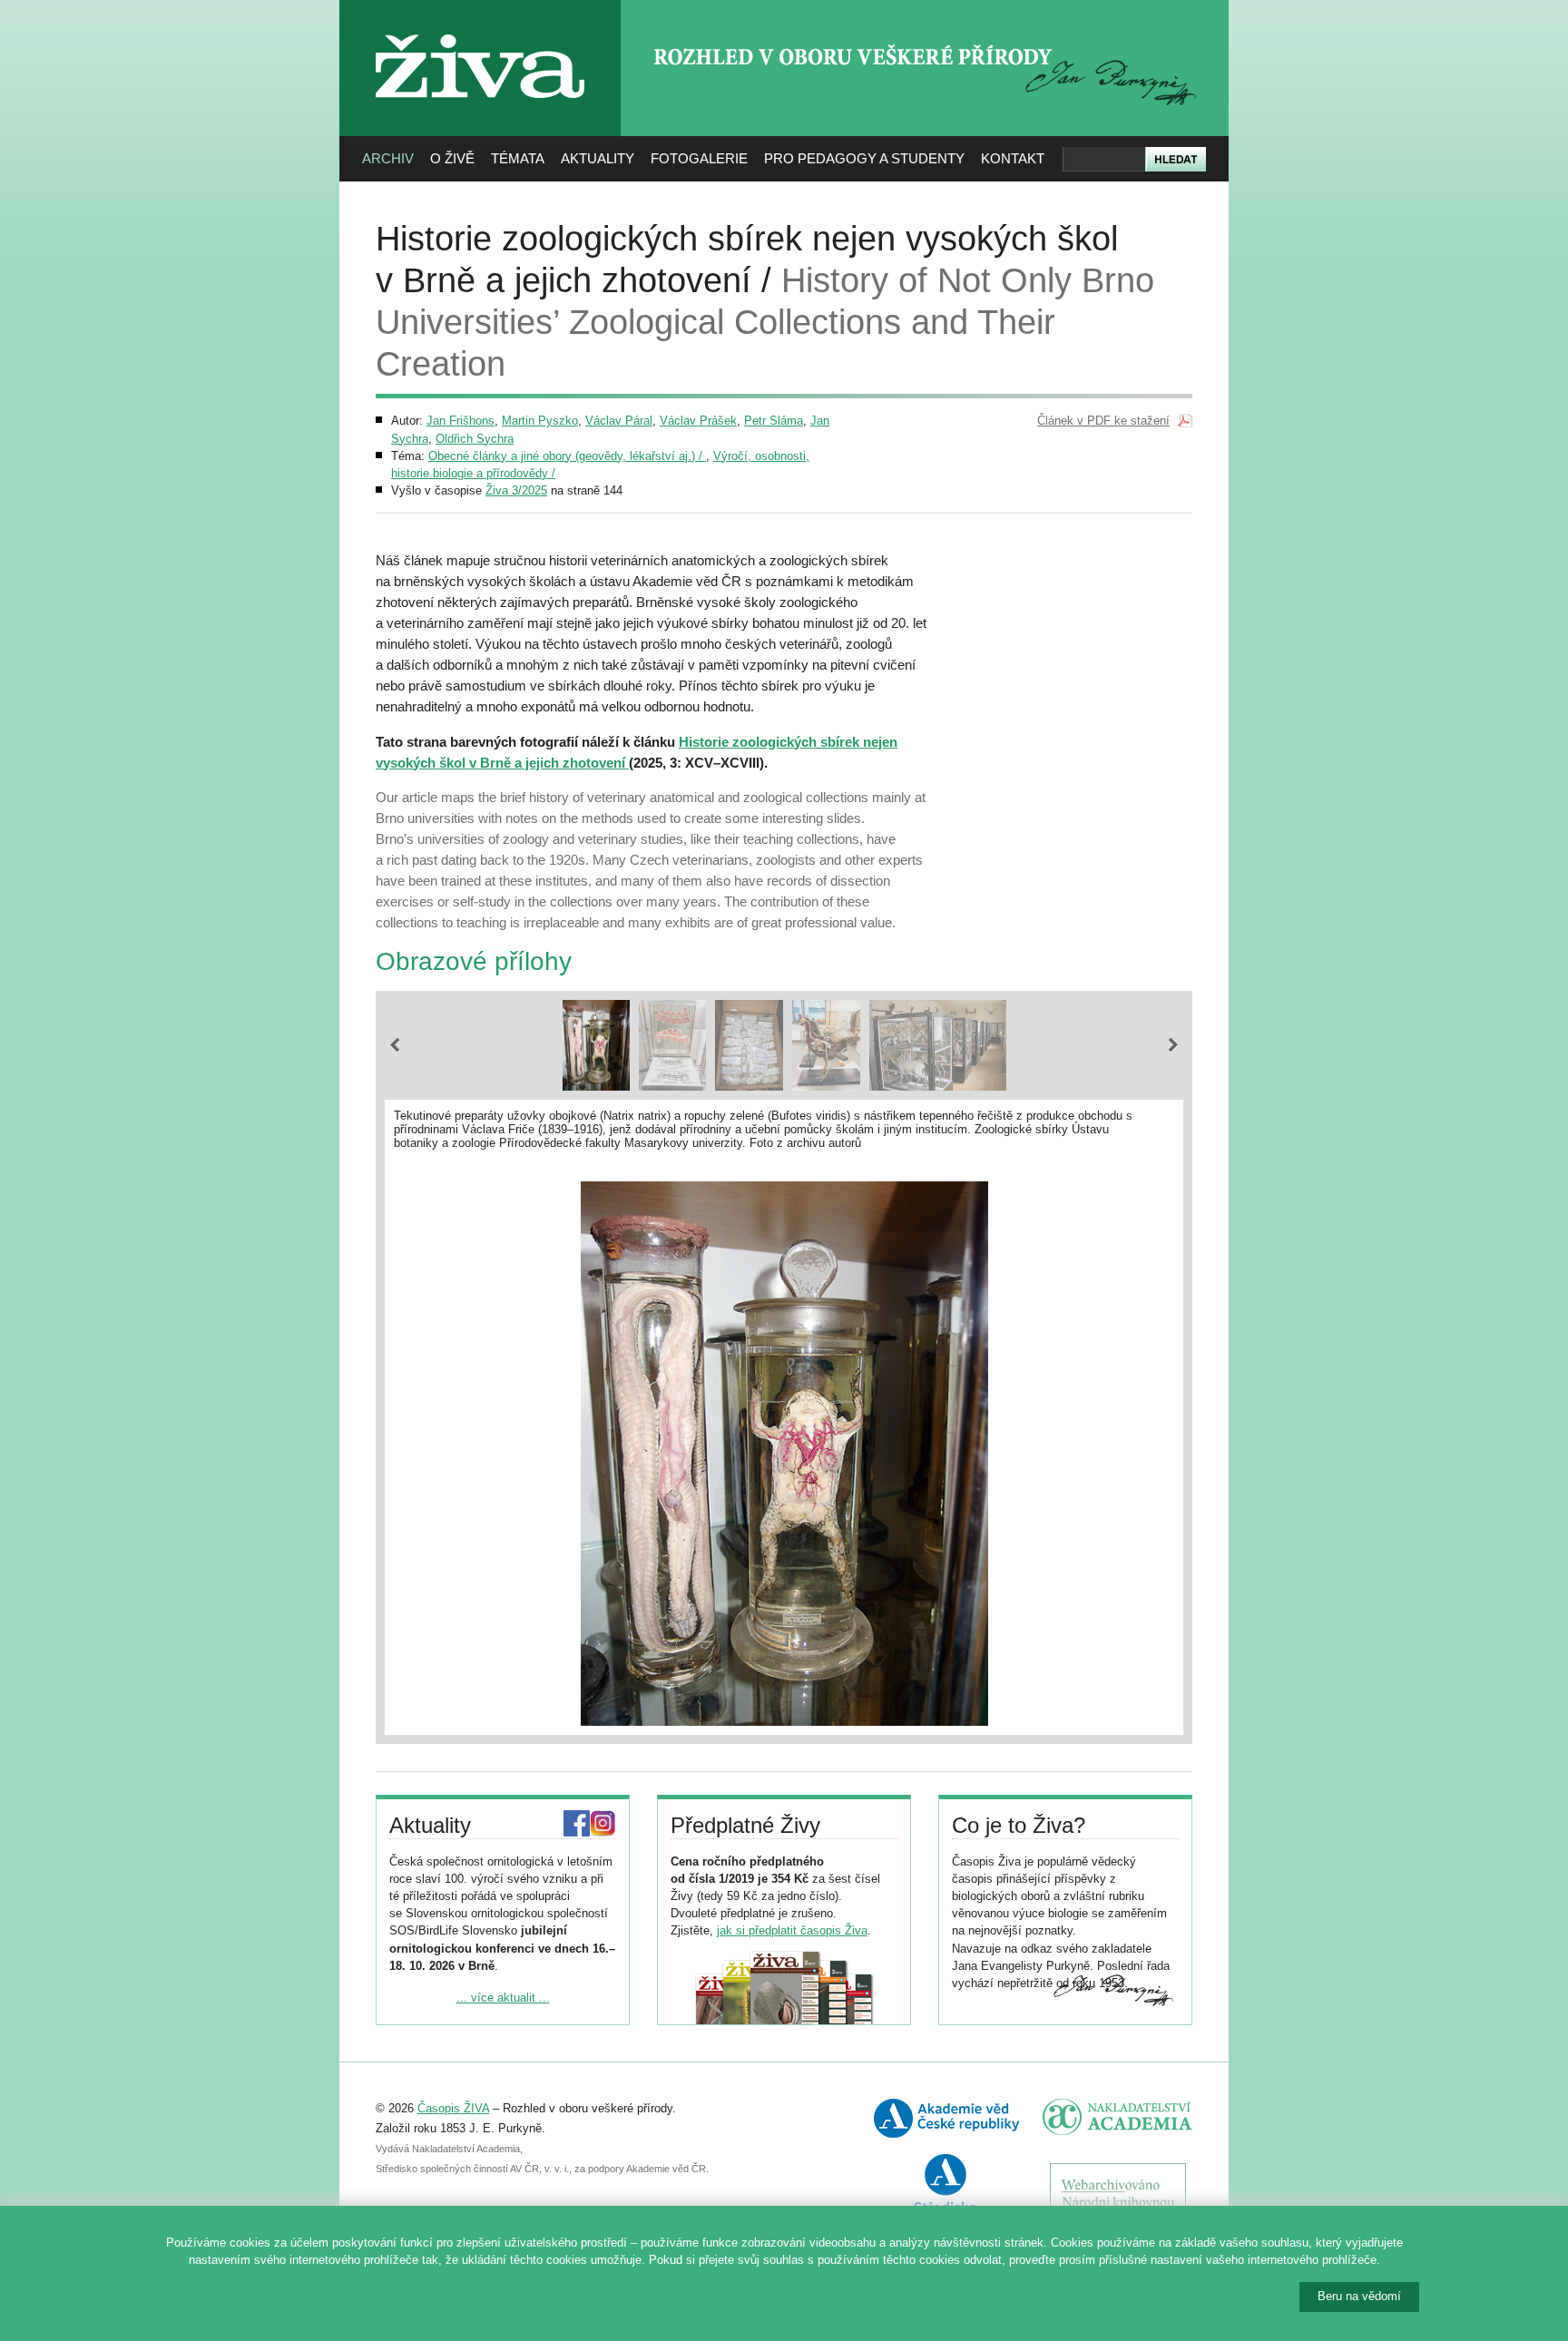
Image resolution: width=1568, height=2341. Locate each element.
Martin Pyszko (540, 421)
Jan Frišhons (461, 421)
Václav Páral (619, 421)
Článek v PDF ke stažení (1103, 421)
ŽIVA (480, 28)
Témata (518, 158)
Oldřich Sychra (475, 439)
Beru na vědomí (1359, 2296)
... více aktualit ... (503, 1998)
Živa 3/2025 (516, 490)
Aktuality (598, 158)
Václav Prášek (698, 421)
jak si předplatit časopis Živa (792, 1930)
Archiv (388, 158)
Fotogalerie (699, 158)
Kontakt (1013, 158)
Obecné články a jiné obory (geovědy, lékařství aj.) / (567, 456)
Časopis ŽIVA (453, 2108)
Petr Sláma (774, 421)
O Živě (452, 158)
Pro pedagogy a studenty (864, 158)
